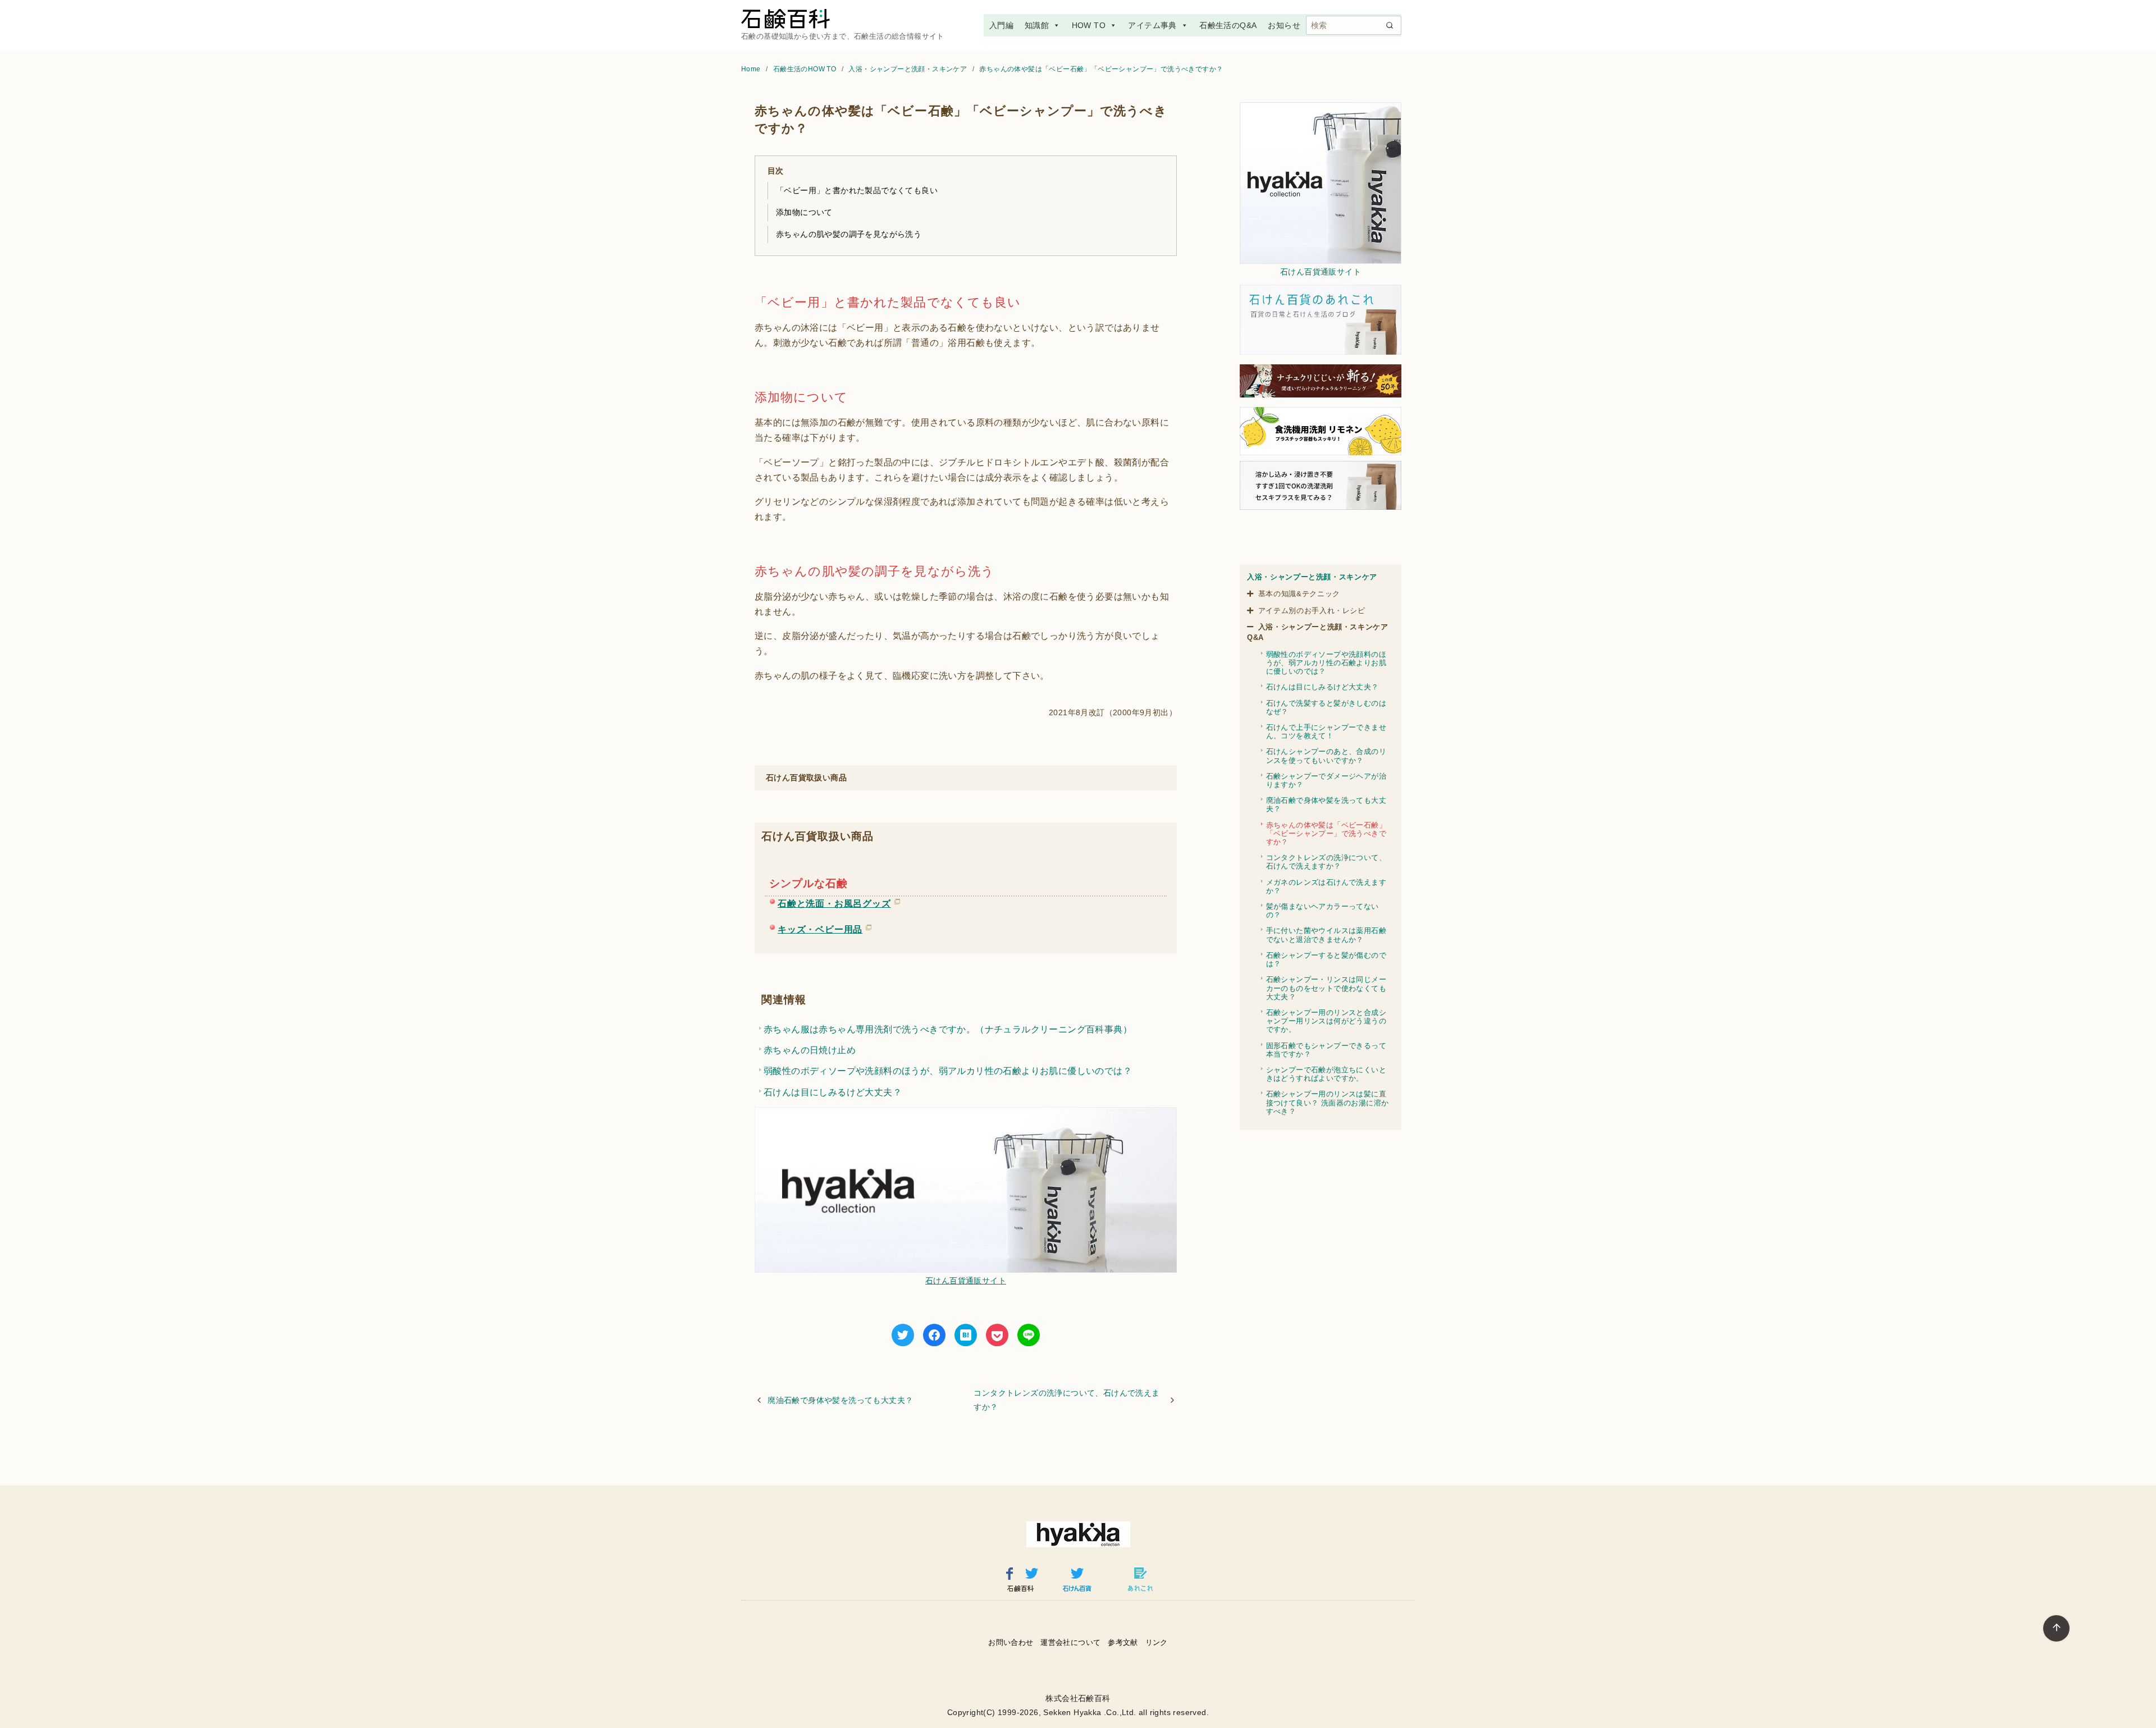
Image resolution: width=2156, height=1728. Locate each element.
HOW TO (1089, 25)
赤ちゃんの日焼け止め (810, 1050)
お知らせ (1284, 25)
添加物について (804, 212)
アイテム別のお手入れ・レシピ (1312, 611)
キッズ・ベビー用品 (820, 927)
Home (752, 69)
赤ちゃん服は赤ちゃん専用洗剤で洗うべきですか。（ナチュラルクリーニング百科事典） (948, 1029)
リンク (1157, 1642)
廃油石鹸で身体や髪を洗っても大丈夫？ (840, 1400)
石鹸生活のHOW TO (806, 69)
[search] (1390, 25)
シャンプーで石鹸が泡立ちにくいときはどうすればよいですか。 (1326, 1074)
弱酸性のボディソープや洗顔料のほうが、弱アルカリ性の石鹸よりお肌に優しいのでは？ (948, 1071)
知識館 (1037, 25)
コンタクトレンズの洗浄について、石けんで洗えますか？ (1066, 1400)
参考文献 (1123, 1642)
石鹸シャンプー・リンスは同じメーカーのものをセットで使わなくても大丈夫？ (1326, 988)
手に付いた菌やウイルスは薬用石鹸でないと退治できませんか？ (1326, 935)
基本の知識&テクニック (1299, 594)
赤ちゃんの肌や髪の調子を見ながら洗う (849, 234)
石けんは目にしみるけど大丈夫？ (833, 1092)
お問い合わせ (1011, 1642)
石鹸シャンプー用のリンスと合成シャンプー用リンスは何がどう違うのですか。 (1326, 1021)
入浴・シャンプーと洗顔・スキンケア (908, 69)
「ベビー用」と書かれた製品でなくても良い (857, 190)
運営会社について (1070, 1642)
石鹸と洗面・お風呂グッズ (834, 902)
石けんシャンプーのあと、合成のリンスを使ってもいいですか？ (1326, 756)
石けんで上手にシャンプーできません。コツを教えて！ (1326, 732)
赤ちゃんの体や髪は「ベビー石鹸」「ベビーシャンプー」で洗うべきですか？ (1101, 69)
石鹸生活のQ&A (1228, 25)
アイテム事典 (1152, 25)
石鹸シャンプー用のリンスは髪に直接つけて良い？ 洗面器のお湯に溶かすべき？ (1328, 1102)
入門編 (1001, 25)
